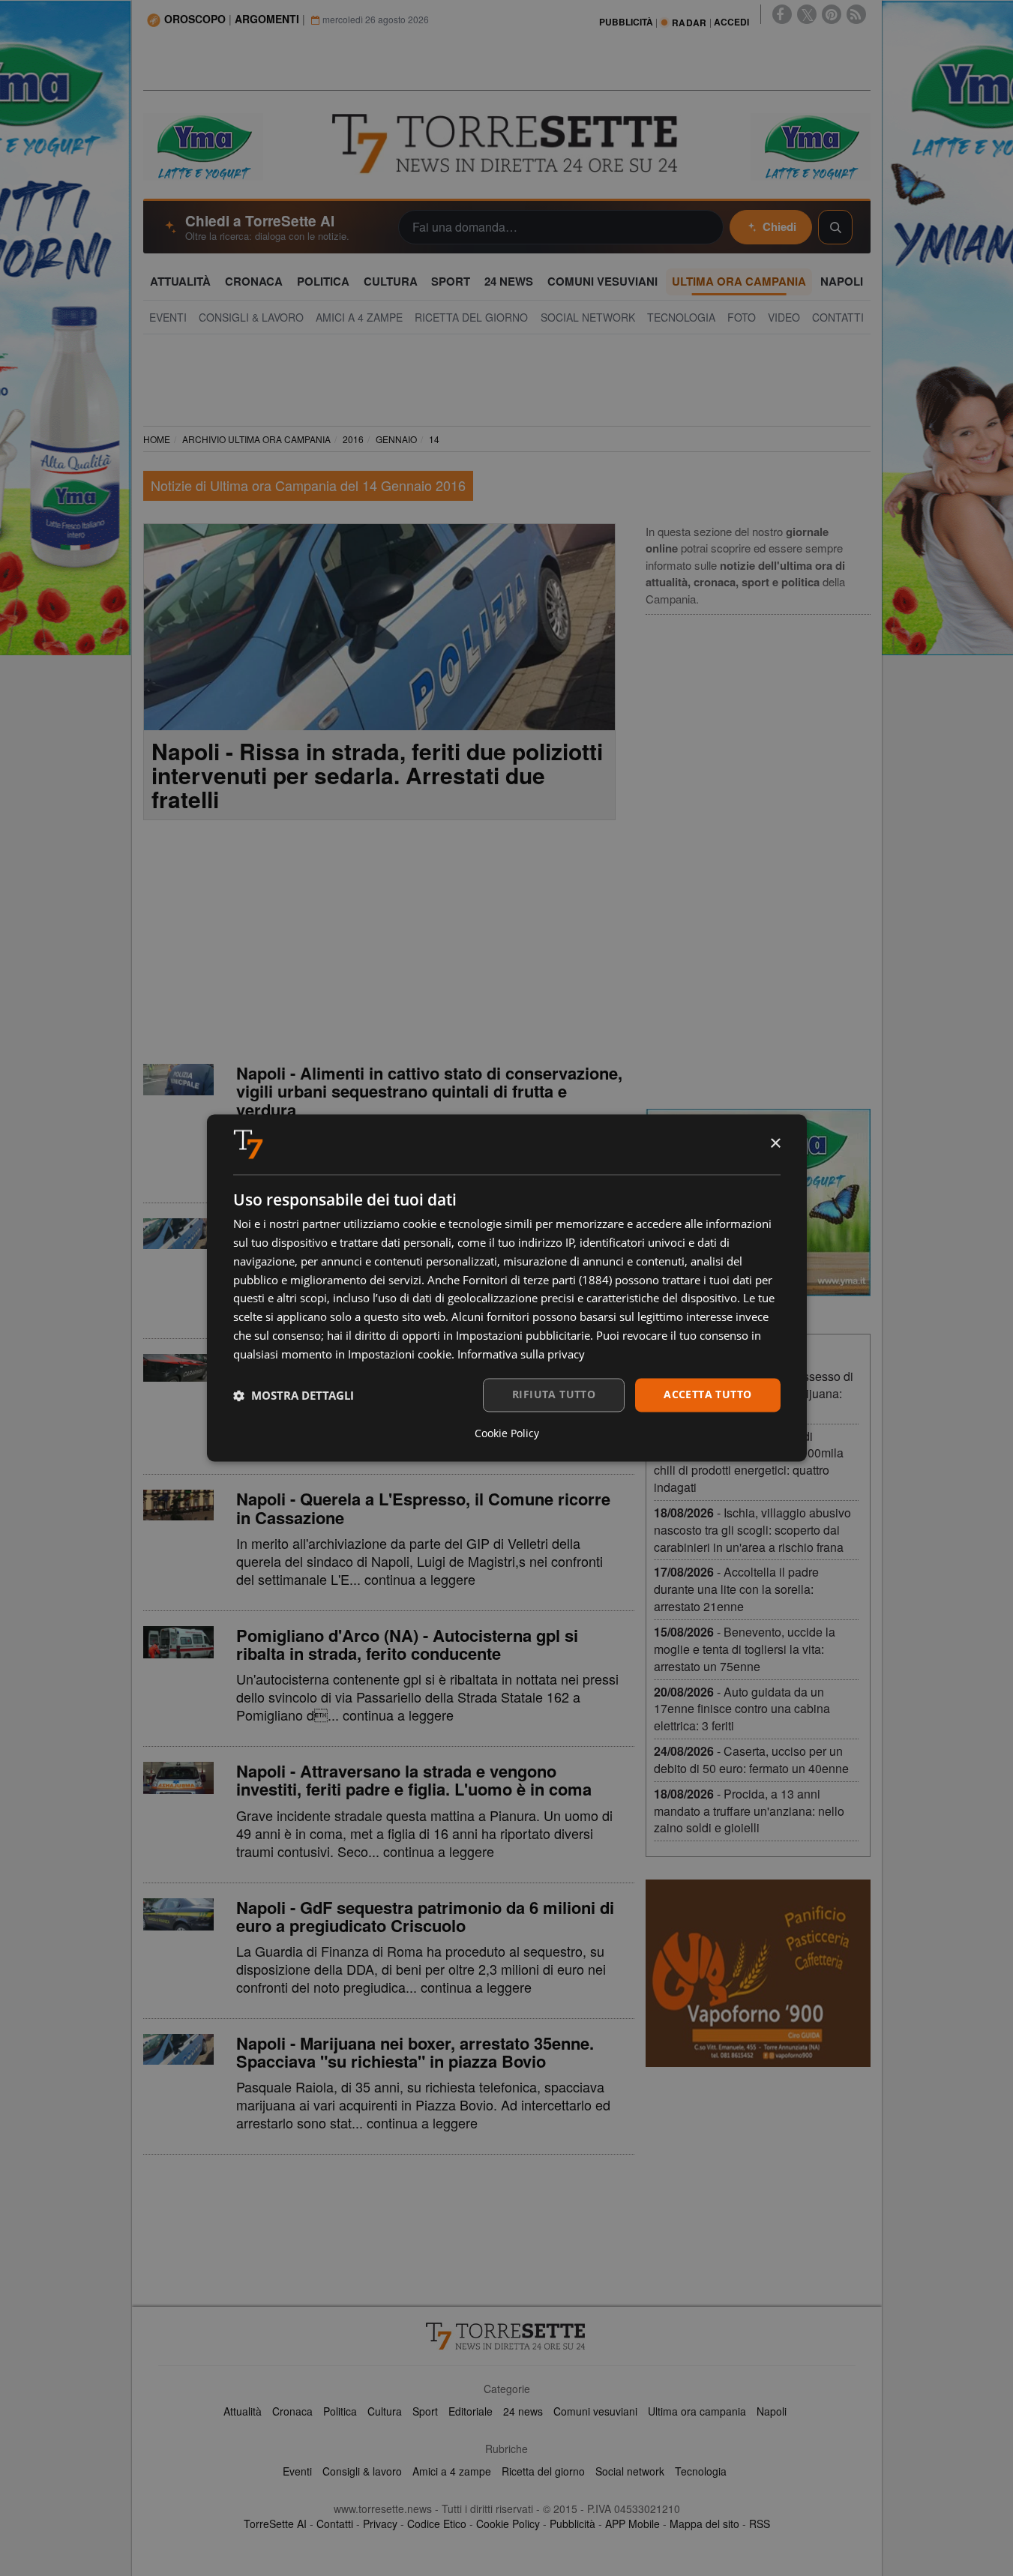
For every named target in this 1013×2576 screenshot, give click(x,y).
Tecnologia (701, 2471)
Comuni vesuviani (595, 2411)
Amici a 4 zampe (452, 2471)
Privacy (380, 2524)
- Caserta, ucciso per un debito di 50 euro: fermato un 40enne (751, 1760)
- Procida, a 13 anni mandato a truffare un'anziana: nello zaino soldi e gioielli (749, 1811)
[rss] (856, 14)
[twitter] (807, 14)
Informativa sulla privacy (521, 1354)
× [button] (775, 1144)
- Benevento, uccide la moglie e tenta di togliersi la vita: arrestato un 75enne (745, 1649)
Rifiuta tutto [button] (554, 1395)
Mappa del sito (704, 2524)
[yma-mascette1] (811, 145)
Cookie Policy (508, 2524)
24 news (523, 2411)
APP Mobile (632, 2524)
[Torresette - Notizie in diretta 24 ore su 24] (507, 2336)
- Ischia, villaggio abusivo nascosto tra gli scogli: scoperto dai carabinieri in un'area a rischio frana (752, 1530)
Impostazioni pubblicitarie (523, 1335)
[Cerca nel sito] (835, 227)
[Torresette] (507, 144)
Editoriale (471, 2411)
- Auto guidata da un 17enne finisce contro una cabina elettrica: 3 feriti (742, 1709)
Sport (425, 2411)
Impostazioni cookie (400, 1354)
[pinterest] (832, 14)
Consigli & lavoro (362, 2471)
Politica (340, 2411)
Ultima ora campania (697, 2411)
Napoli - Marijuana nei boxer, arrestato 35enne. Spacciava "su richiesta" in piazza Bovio (415, 2052)
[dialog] (507, 1288)
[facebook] (782, 14)
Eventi (297, 2471)
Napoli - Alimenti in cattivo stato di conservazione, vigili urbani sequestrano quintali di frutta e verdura (429, 1091)
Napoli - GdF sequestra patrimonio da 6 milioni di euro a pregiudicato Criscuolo (425, 1916)
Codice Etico (437, 2524)
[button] (294, 1395)
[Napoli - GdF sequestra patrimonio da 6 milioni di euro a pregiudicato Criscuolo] (178, 1914)
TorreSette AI (275, 2524)
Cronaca (292, 2411)
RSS (760, 2524)
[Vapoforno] (758, 1973)
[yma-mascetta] (203, 145)
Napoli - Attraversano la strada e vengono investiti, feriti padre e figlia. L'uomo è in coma (414, 1780)
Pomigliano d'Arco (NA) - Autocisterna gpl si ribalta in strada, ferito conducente (407, 1644)
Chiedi (779, 226)
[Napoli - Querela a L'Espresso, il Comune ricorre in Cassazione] (178, 1505)
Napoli (772, 2411)
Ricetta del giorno (543, 2471)
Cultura (385, 2411)
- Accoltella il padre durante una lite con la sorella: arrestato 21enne (736, 1589)
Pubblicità (572, 2524)
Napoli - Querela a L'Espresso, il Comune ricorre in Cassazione (423, 1508)
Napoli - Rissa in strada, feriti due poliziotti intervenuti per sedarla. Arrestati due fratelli (377, 775)
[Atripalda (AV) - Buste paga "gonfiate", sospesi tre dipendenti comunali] (178, 1234)
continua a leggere (420, 1579)
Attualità (243, 2411)
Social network (630, 2471)
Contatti (335, 2524)
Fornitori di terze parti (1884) (537, 1280)
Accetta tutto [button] (707, 1395)
